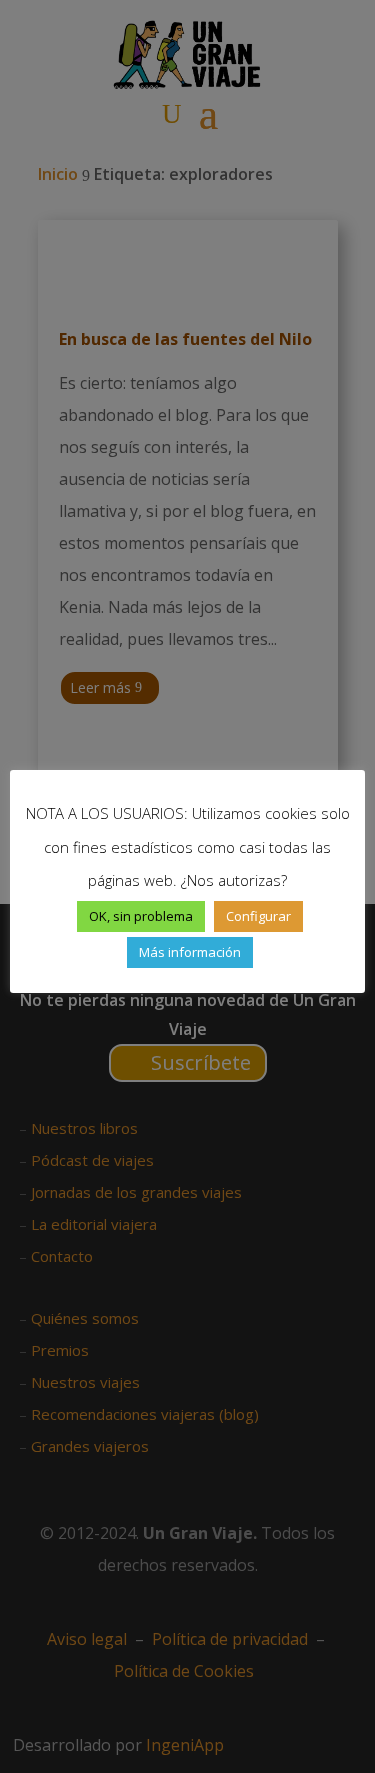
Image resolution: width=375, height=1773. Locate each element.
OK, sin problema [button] (141, 916)
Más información (190, 952)
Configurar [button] (258, 916)
